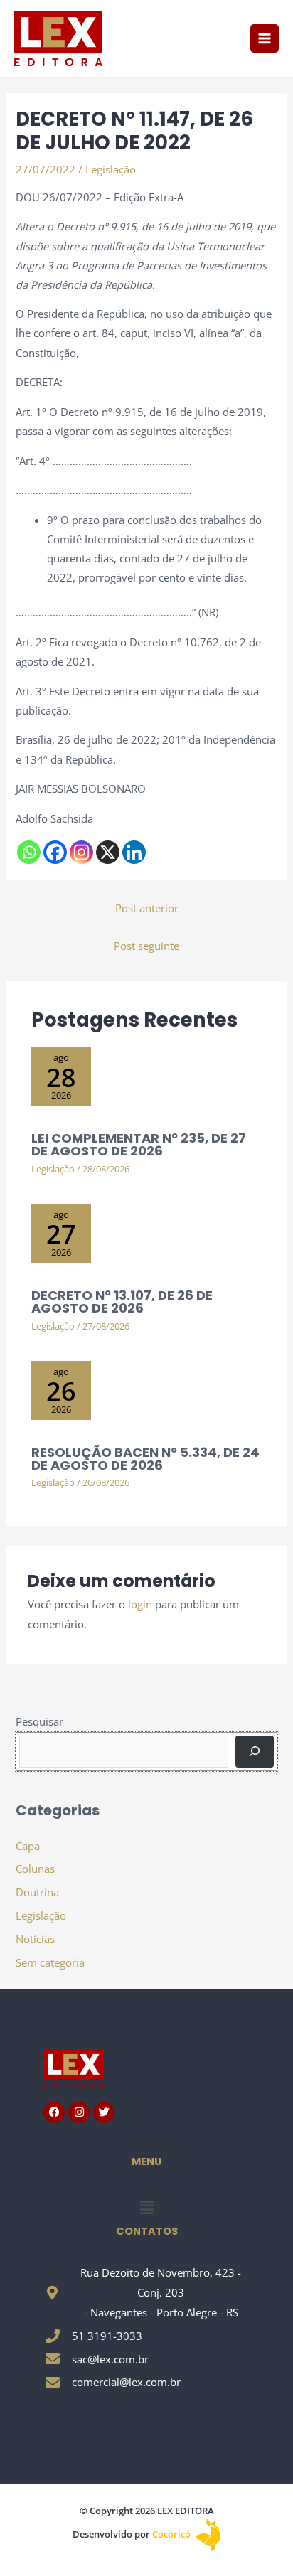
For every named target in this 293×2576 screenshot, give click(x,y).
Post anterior (147, 908)
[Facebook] (55, 852)
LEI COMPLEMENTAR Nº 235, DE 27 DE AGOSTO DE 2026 (139, 1144)
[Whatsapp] (29, 852)
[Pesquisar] (254, 1751)
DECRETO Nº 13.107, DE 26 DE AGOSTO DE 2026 (122, 1302)
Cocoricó (172, 2534)
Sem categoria (50, 1962)
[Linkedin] (134, 852)
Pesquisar (39, 1721)
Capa (28, 1846)
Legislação (111, 169)
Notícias (35, 1939)
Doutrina (37, 1892)
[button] (146, 2207)
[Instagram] (81, 852)
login (140, 1604)
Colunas (35, 1869)
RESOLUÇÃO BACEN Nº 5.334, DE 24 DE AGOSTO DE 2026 (145, 1459)
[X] (108, 852)
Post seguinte (146, 946)
